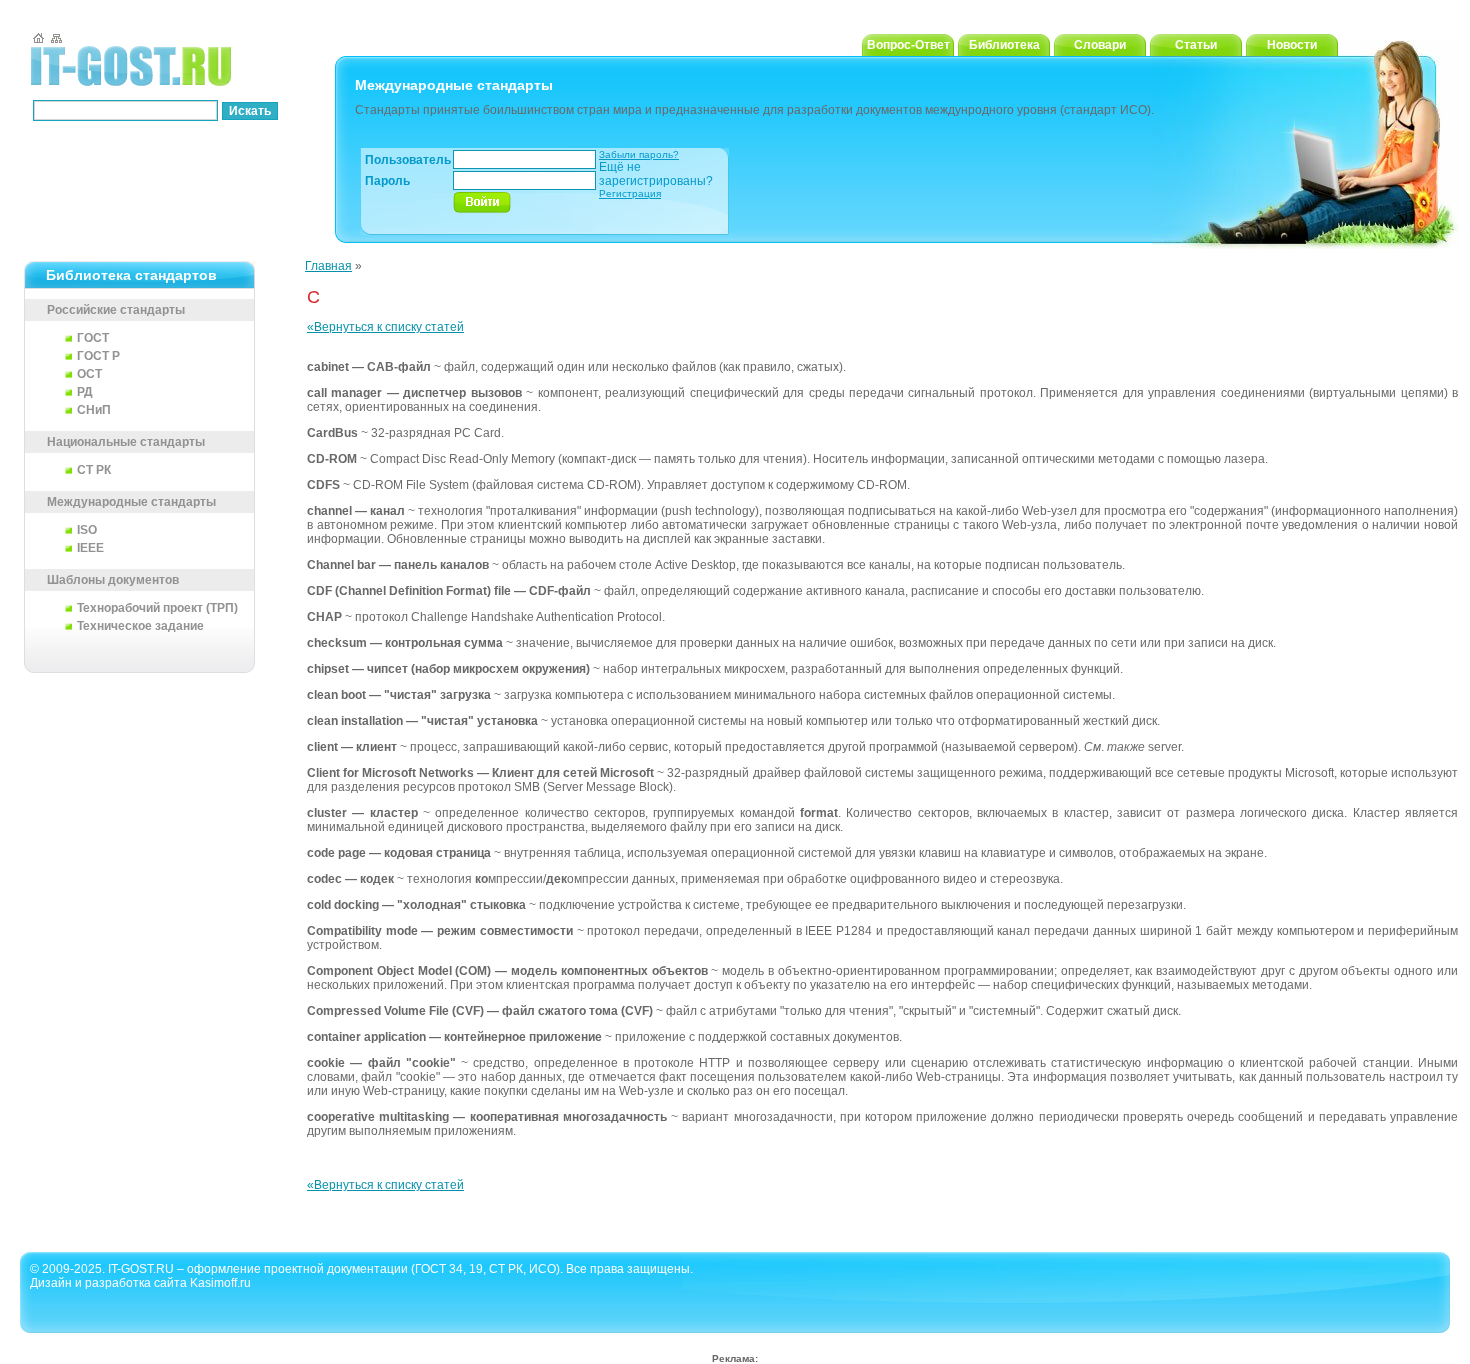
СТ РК (94, 470)
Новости (1292, 45)
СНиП (94, 410)
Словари (1100, 45)
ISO (87, 530)
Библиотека (1004, 45)
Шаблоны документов (113, 580)
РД (85, 392)
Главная (328, 266)
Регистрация (630, 193)
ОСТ (89, 374)
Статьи (1196, 45)
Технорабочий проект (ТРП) (157, 608)
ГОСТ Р (98, 356)
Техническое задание (140, 626)
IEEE (90, 548)
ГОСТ (93, 338)
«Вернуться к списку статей (385, 327)
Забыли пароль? (639, 154)
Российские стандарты (116, 310)
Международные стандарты (131, 502)
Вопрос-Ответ (908, 45)
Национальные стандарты (126, 442)
